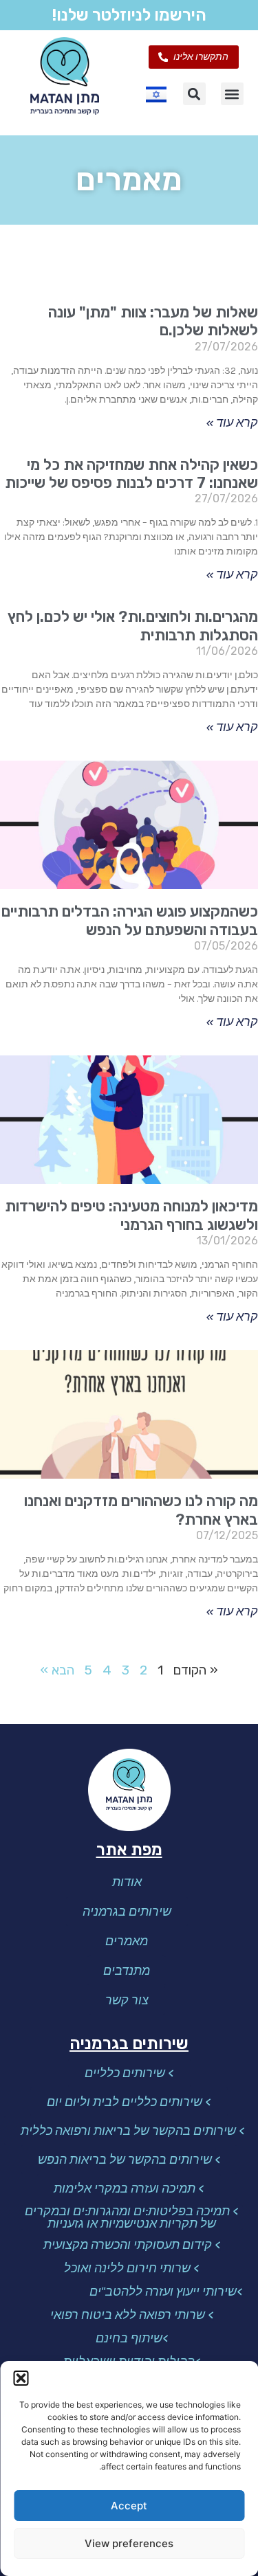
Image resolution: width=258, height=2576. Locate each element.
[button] (21, 2378)
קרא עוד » (232, 423)
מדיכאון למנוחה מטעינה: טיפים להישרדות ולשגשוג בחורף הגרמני (131, 1215)
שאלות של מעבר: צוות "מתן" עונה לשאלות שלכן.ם (153, 321)
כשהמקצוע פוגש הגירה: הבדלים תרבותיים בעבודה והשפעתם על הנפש (130, 920)
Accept (129, 2506)
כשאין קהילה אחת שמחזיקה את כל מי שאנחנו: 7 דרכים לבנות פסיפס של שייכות (131, 474)
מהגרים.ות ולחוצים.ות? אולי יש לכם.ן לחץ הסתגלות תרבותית (133, 626)
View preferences (129, 2543)
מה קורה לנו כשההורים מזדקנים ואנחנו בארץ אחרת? (141, 1510)
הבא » (57, 1670)
